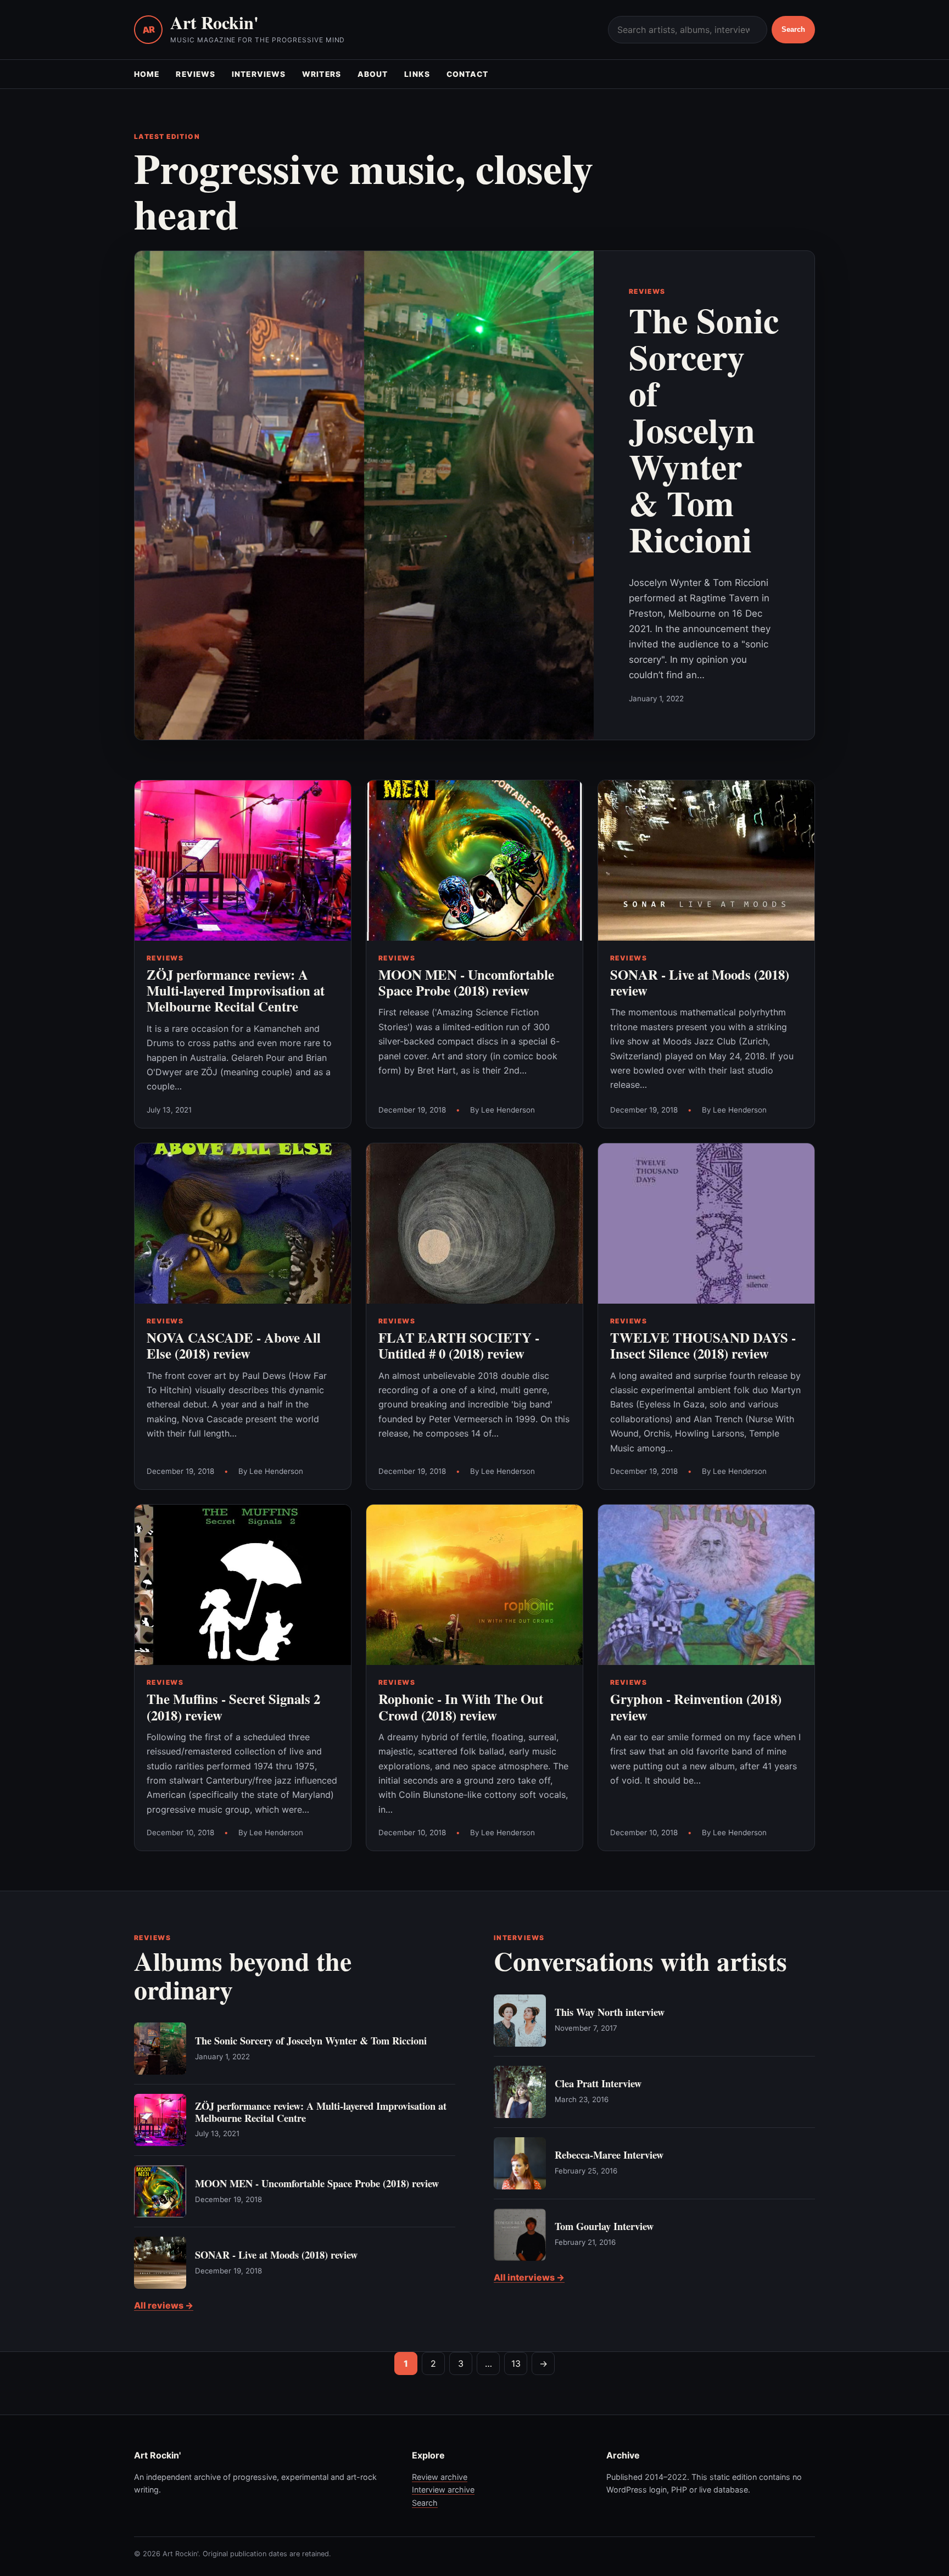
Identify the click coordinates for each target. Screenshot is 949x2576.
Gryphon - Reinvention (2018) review (696, 1706)
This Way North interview (610, 2012)
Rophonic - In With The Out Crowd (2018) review (461, 1706)
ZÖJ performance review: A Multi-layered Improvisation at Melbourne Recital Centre (236, 990)
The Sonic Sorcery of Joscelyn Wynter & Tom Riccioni (704, 429)
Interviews (259, 74)
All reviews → (164, 2305)
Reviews (196, 74)
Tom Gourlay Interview (604, 2226)
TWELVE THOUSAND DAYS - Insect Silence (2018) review (703, 1345)
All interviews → (529, 2277)
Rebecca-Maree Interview (609, 2155)
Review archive (440, 2477)
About (373, 74)
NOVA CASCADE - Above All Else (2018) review (234, 1345)
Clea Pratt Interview (598, 2083)
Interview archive (443, 2490)
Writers (322, 74)
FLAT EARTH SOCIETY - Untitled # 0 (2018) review (459, 1345)
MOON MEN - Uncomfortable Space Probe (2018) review (466, 982)
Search (793, 29)
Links (417, 74)
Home (147, 74)
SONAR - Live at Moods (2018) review (700, 982)
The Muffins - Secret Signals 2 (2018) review (233, 1706)
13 (516, 2363)
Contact (468, 74)
